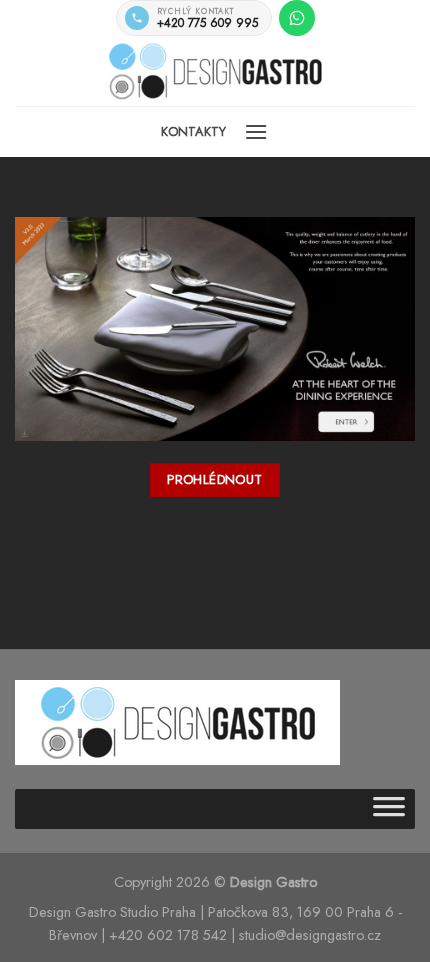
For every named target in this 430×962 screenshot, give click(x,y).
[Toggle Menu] (389, 809)
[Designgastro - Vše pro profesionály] (215, 71)
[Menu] (256, 131)
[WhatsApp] (297, 18)
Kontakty (193, 131)
